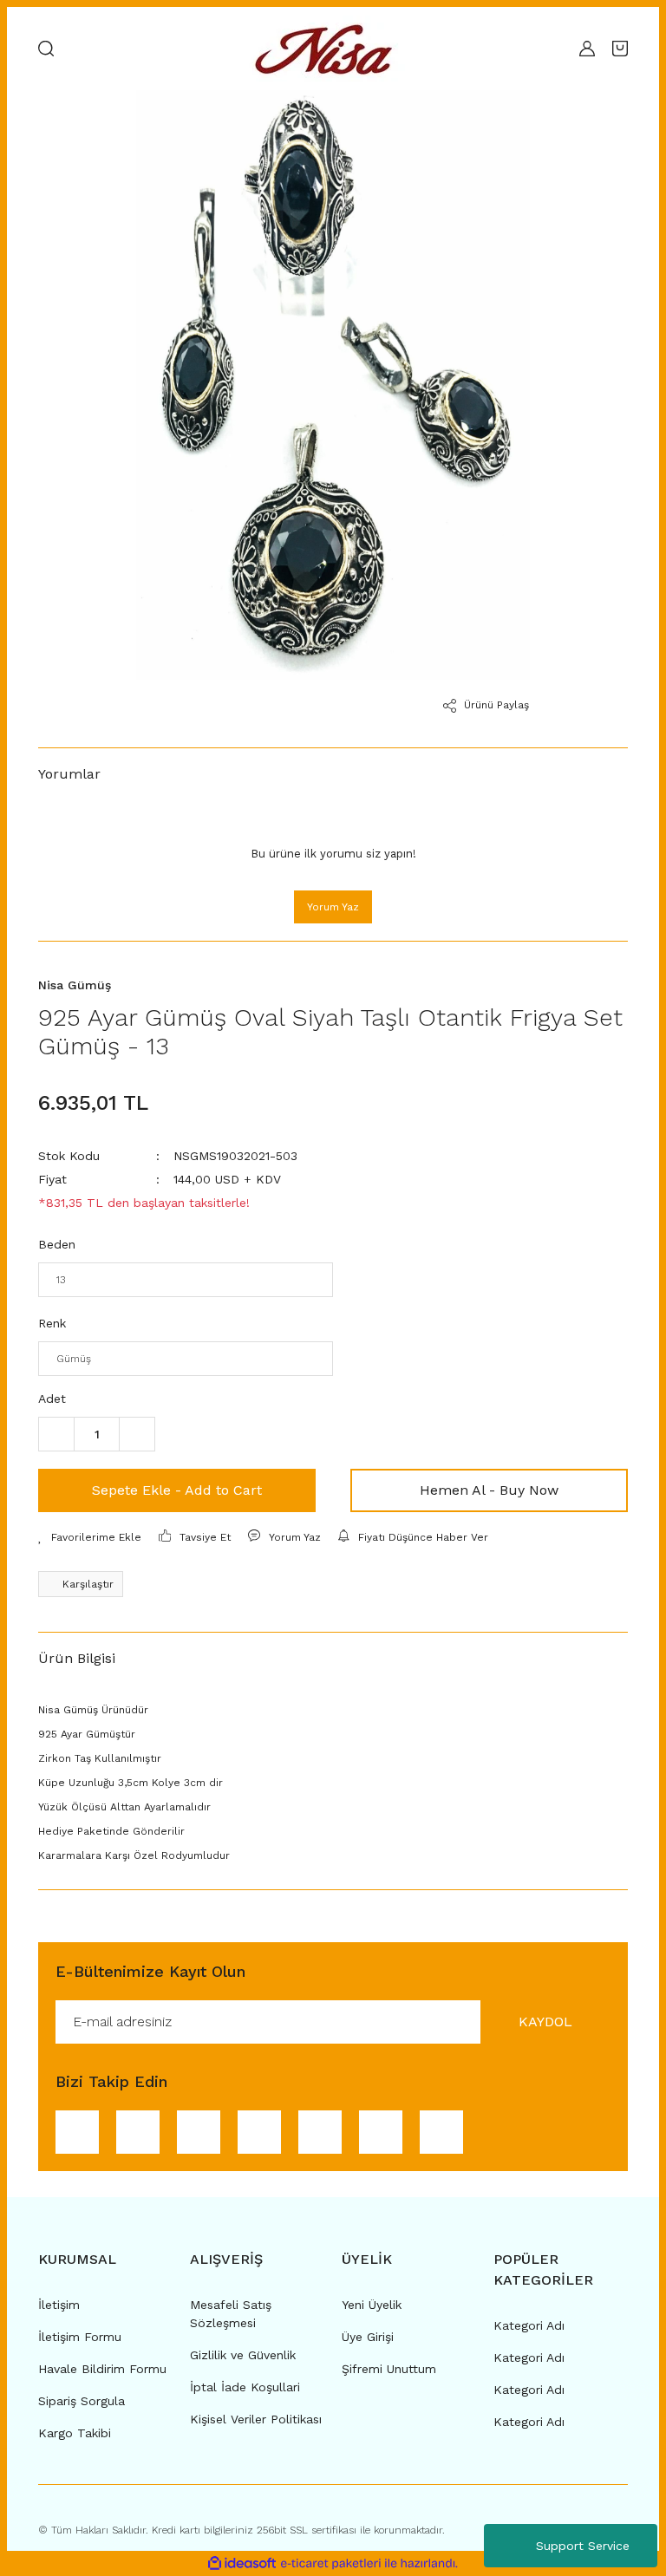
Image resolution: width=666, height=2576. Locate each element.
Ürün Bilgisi (77, 1658)
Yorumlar (69, 774)
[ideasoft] (242, 2563)
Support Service (583, 2546)
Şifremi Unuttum (389, 2369)
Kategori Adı (529, 2325)
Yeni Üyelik (372, 2305)
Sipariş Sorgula (82, 2401)
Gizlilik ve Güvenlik (243, 2355)
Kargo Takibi (75, 2433)
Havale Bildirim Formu (102, 2369)
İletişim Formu (80, 2337)
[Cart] (620, 49)
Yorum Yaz (333, 907)
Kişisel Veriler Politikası (256, 2419)
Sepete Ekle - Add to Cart (177, 1490)
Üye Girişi (368, 2337)
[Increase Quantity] (137, 1434)
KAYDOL (545, 2022)
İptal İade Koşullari (245, 2387)
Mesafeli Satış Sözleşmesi (231, 2314)
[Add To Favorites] (90, 1537)
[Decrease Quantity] (56, 1434)
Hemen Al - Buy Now (489, 1490)
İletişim (59, 2305)
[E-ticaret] (331, 2564)
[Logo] (329, 49)
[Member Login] (587, 49)
